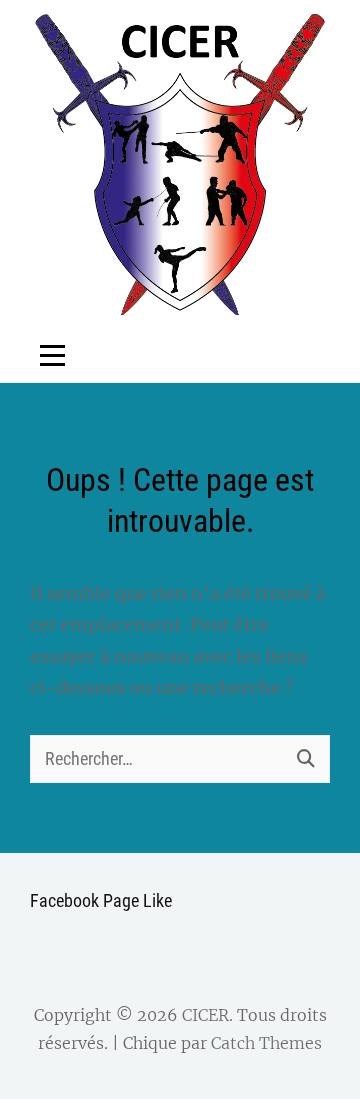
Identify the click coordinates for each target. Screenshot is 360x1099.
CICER (205, 1015)
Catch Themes (266, 1043)
